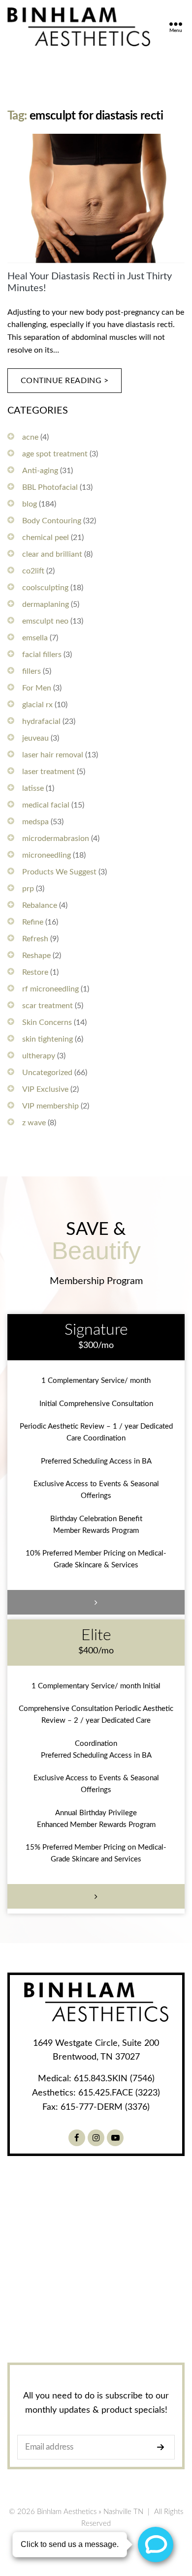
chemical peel (46, 538)
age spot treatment (55, 454)
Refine (33, 922)
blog (30, 504)
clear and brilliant (52, 554)
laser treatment (48, 772)
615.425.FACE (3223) (119, 2093)
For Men (37, 688)
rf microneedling (50, 989)
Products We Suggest (59, 872)
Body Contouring (52, 521)
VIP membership (50, 1106)
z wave (34, 1123)
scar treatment (48, 1006)
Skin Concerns (47, 1022)
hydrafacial (41, 721)
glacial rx (37, 705)
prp (28, 889)
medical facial (46, 805)
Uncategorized (47, 1073)
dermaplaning (46, 604)
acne (30, 437)
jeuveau (35, 738)
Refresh (35, 939)
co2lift (33, 571)
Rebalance (40, 905)
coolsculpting (45, 588)
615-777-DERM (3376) (105, 2107)
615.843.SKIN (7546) (114, 2079)
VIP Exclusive (45, 1089)
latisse (33, 788)
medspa (35, 822)
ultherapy (39, 1056)
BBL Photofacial (50, 487)
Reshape (36, 956)
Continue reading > (65, 381)
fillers (32, 671)
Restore (35, 972)
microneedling (47, 855)
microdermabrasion (56, 839)
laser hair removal (53, 755)
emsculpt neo (45, 621)
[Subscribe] (163, 2447)
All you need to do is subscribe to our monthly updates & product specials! (96, 2403)
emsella (35, 638)
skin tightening (48, 1039)
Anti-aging (40, 471)
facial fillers (42, 655)
